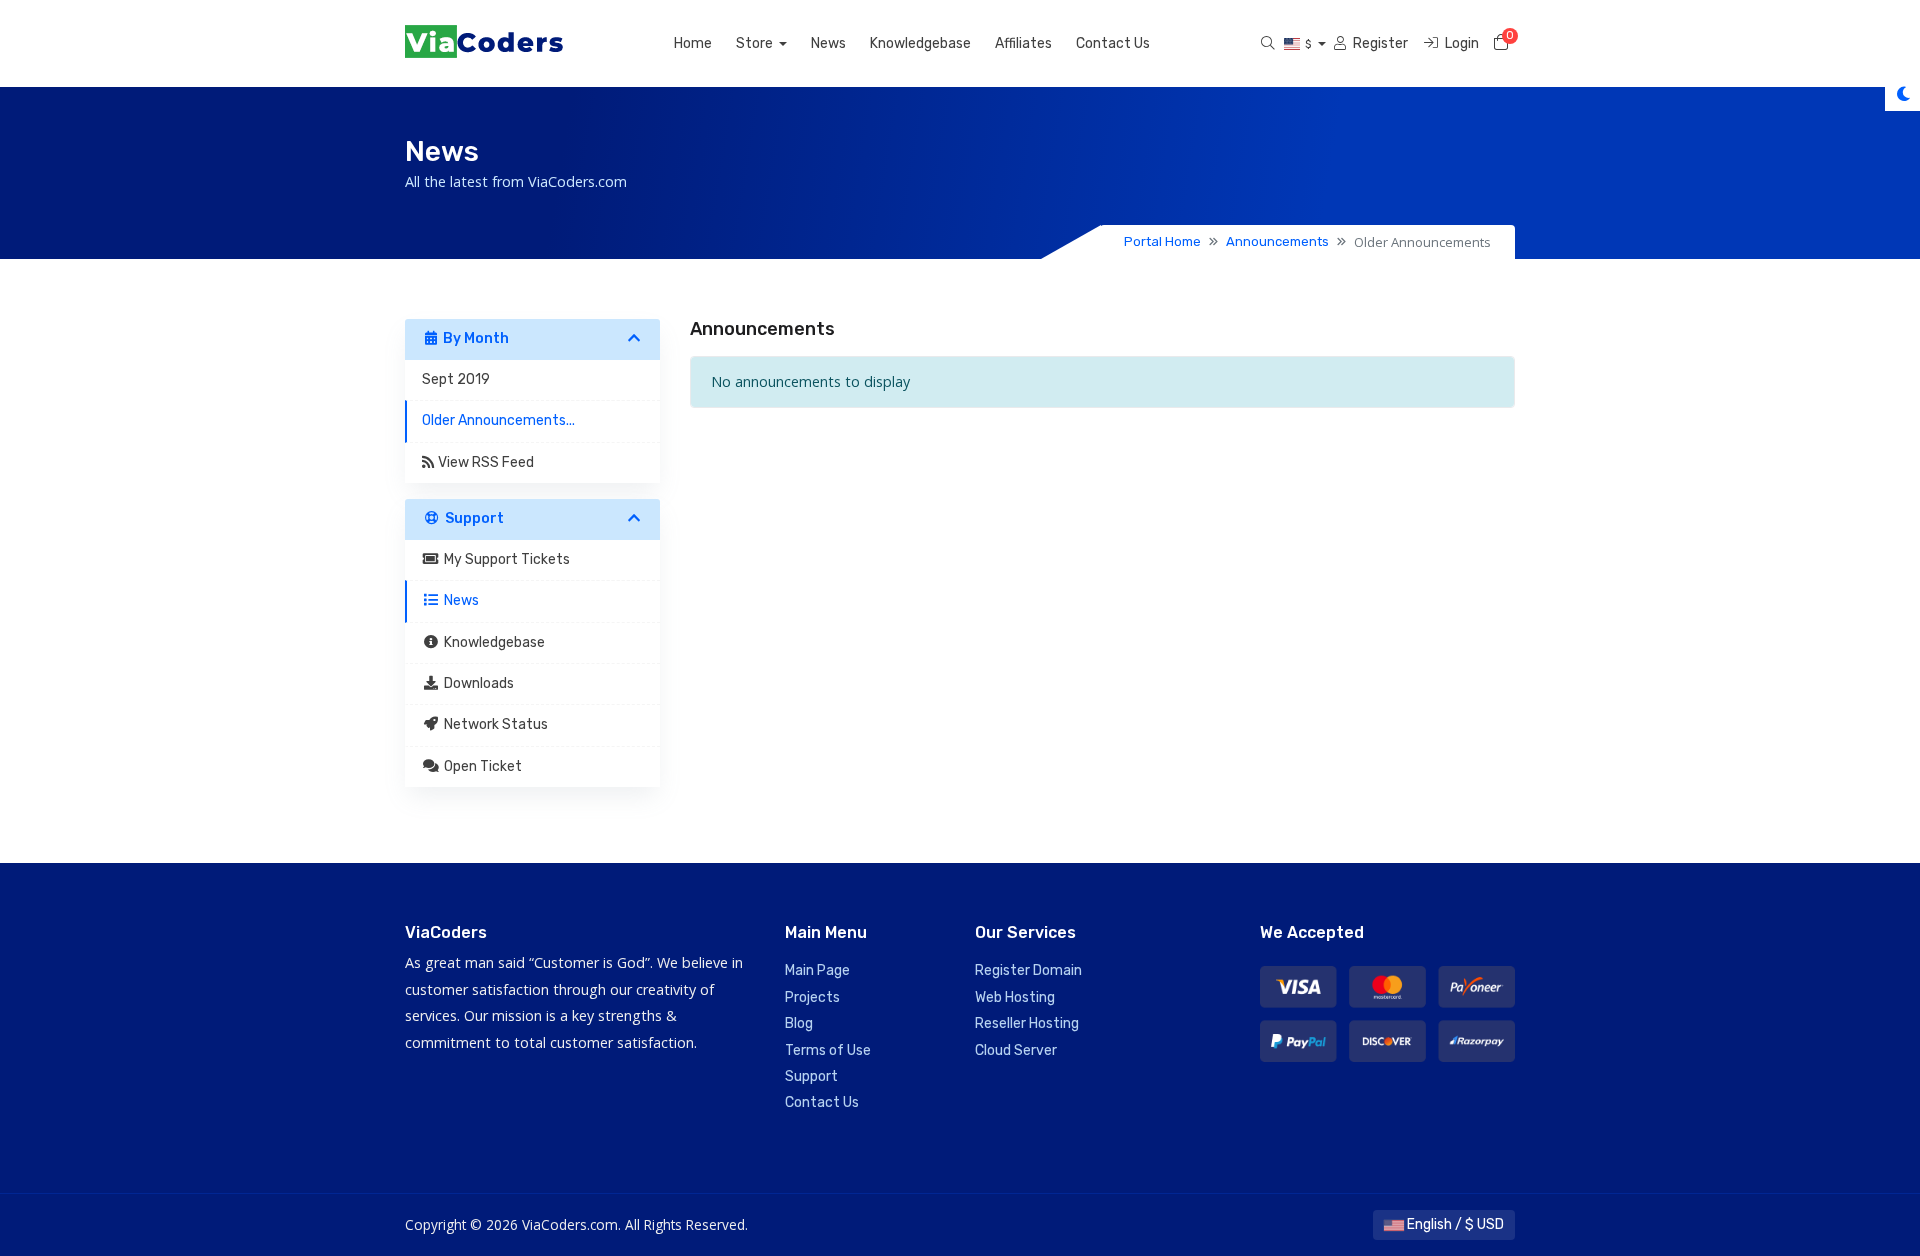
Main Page (817, 970)
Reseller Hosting (1027, 1023)
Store (756, 43)
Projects (812, 997)
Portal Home (1162, 241)
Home (693, 43)
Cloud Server (1016, 1050)
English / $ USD (1454, 1224)
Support (811, 1076)
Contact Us (1113, 43)
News (828, 43)
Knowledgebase (920, 43)
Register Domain (1028, 970)
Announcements (1277, 241)
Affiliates (1023, 43)
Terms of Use (828, 1050)
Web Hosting (1015, 997)
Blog (799, 1023)
